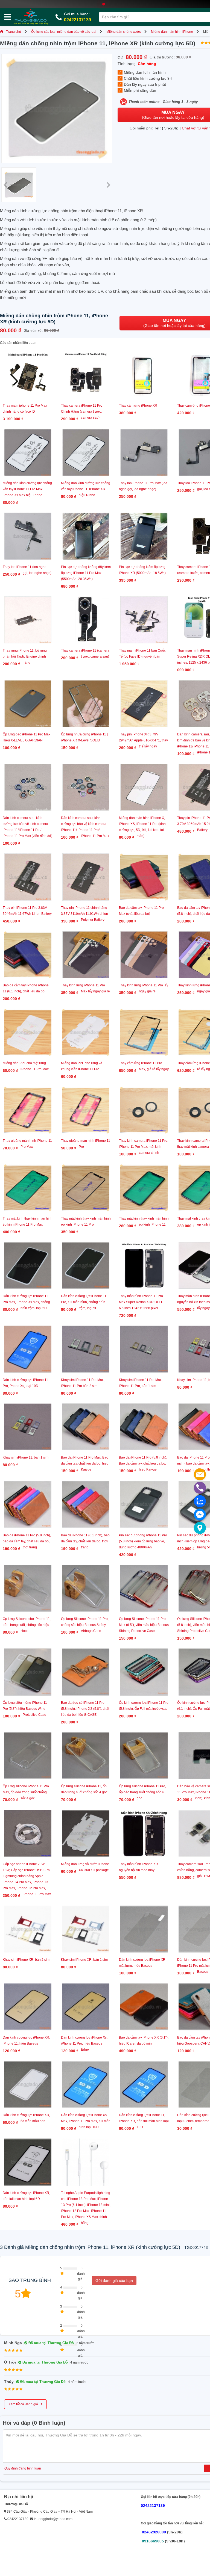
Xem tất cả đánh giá (25, 2404)
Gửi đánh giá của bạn (114, 2281)
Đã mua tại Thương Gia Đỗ (51, 2343)
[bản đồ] (200, 1528)
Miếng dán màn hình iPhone (172, 32)
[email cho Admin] (200, 1474)
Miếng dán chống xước (124, 32)
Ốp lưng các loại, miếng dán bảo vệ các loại (64, 32)
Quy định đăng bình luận (23, 2468)
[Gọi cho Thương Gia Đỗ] (200, 1488)
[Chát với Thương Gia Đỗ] (200, 1515)
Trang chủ (14, 32)
